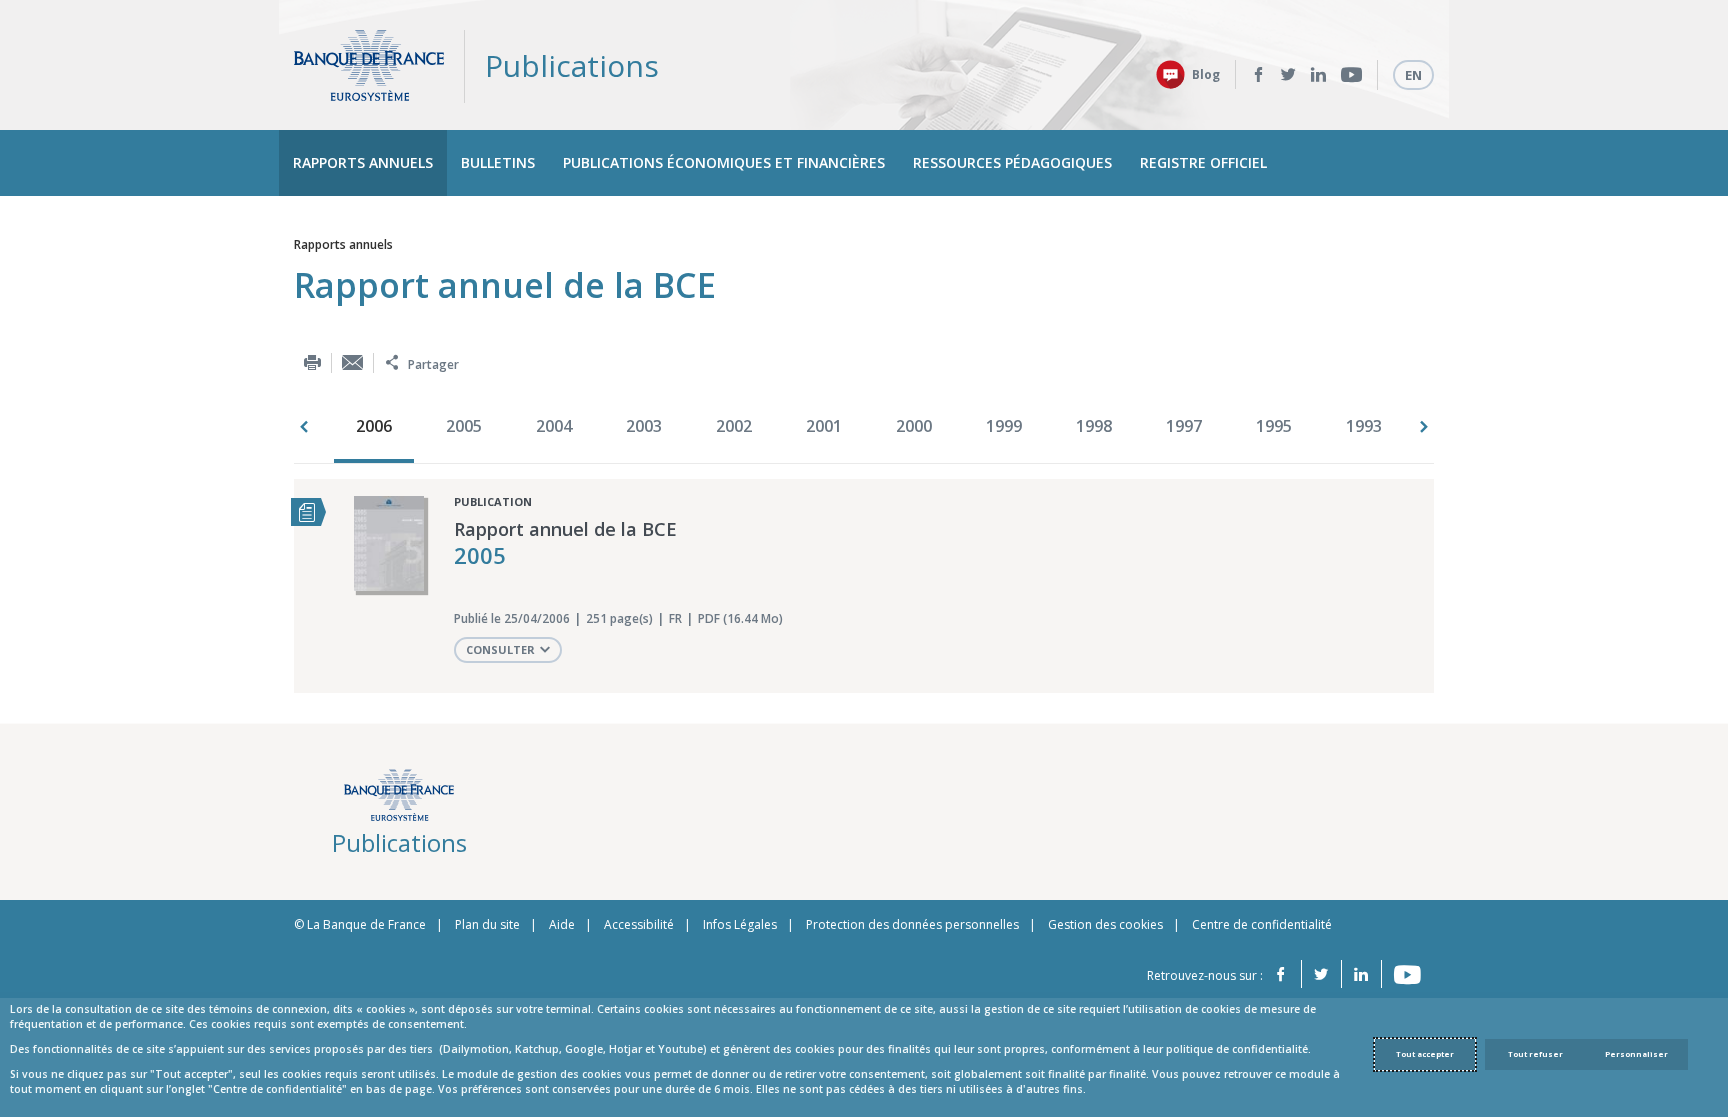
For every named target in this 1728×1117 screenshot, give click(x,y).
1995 (1274, 426)
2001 (824, 426)
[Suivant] (1424, 427)
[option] (379, 428)
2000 (914, 426)
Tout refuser (1535, 1054)
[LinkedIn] (1318, 75)
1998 (1094, 426)
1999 (1004, 426)
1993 (1364, 426)
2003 (644, 426)
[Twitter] (1288, 75)
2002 (734, 426)
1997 (1184, 426)
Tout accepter (1425, 1054)
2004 (554, 426)
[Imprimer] (312, 362)
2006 (374, 426)
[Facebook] (1258, 75)
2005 (464, 426)
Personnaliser (1636, 1054)
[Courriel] (352, 362)
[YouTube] (1351, 75)
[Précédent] (304, 427)
